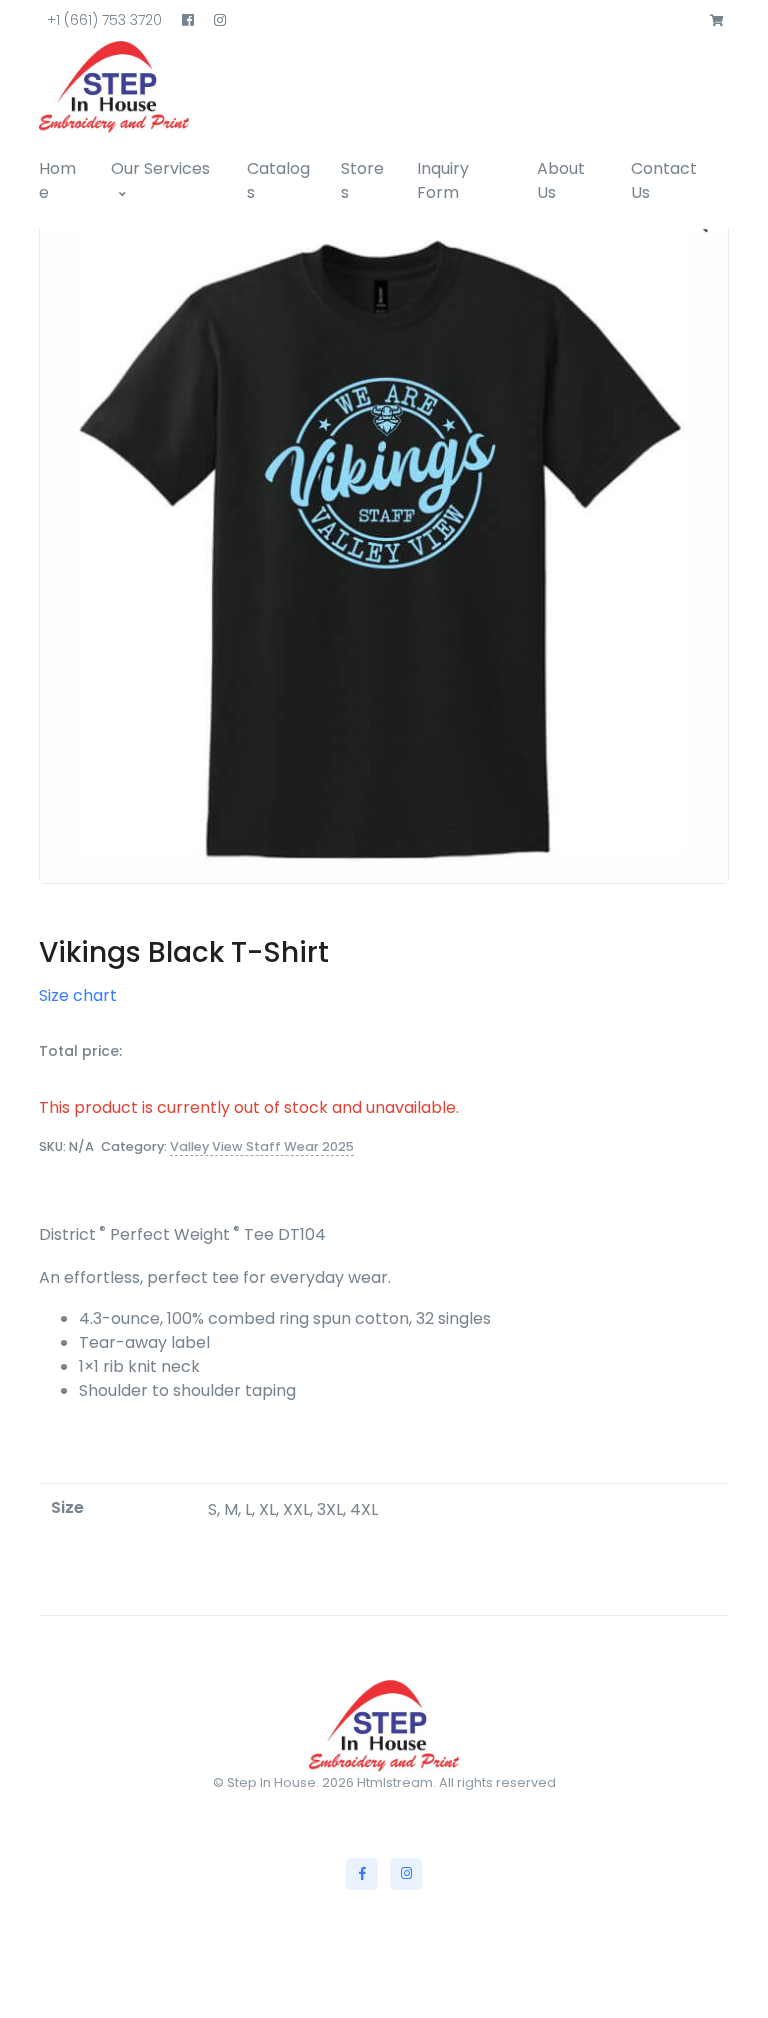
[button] (717, 21)
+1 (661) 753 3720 (104, 20)
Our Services (160, 168)
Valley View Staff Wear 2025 (262, 1146)
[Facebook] (362, 1874)
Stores (362, 180)
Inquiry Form (443, 180)
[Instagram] (406, 1874)
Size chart (78, 995)
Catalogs (278, 180)
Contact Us (664, 180)
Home (57, 180)
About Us (561, 180)
